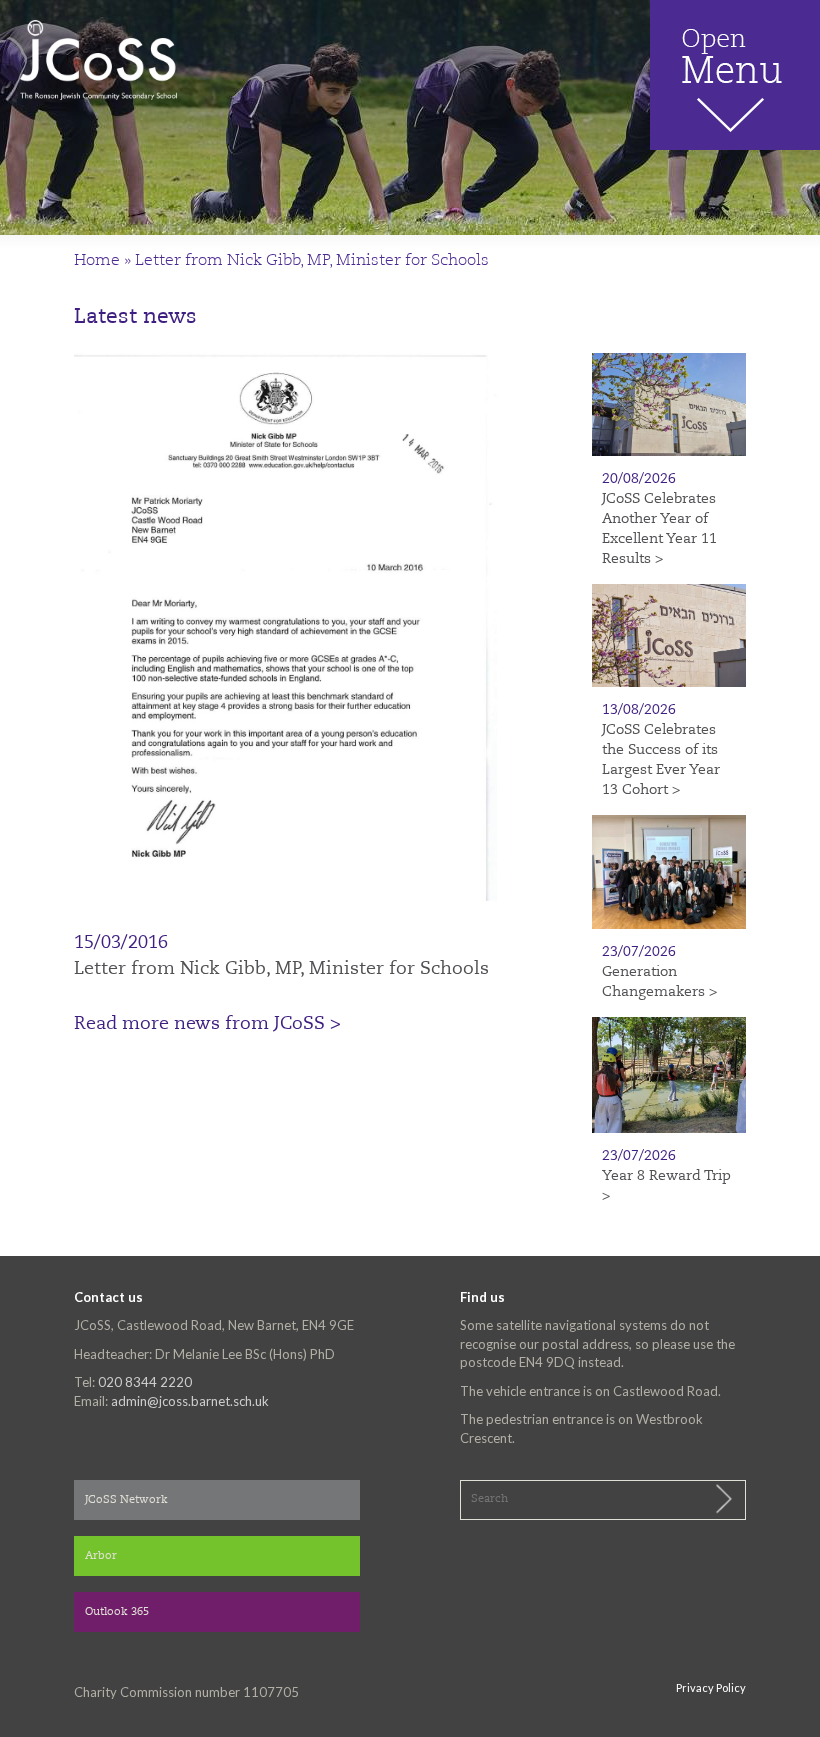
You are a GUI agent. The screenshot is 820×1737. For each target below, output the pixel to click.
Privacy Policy (711, 1687)
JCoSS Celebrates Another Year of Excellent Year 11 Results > (659, 529)
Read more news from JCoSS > (207, 1024)
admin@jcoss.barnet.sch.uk (190, 1401)
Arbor (101, 1556)
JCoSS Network (126, 1500)
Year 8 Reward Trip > (666, 1186)
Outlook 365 (117, 1612)
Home (97, 261)
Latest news (135, 317)
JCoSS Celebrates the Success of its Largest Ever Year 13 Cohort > (661, 760)
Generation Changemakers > (659, 982)
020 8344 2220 (145, 1382)
